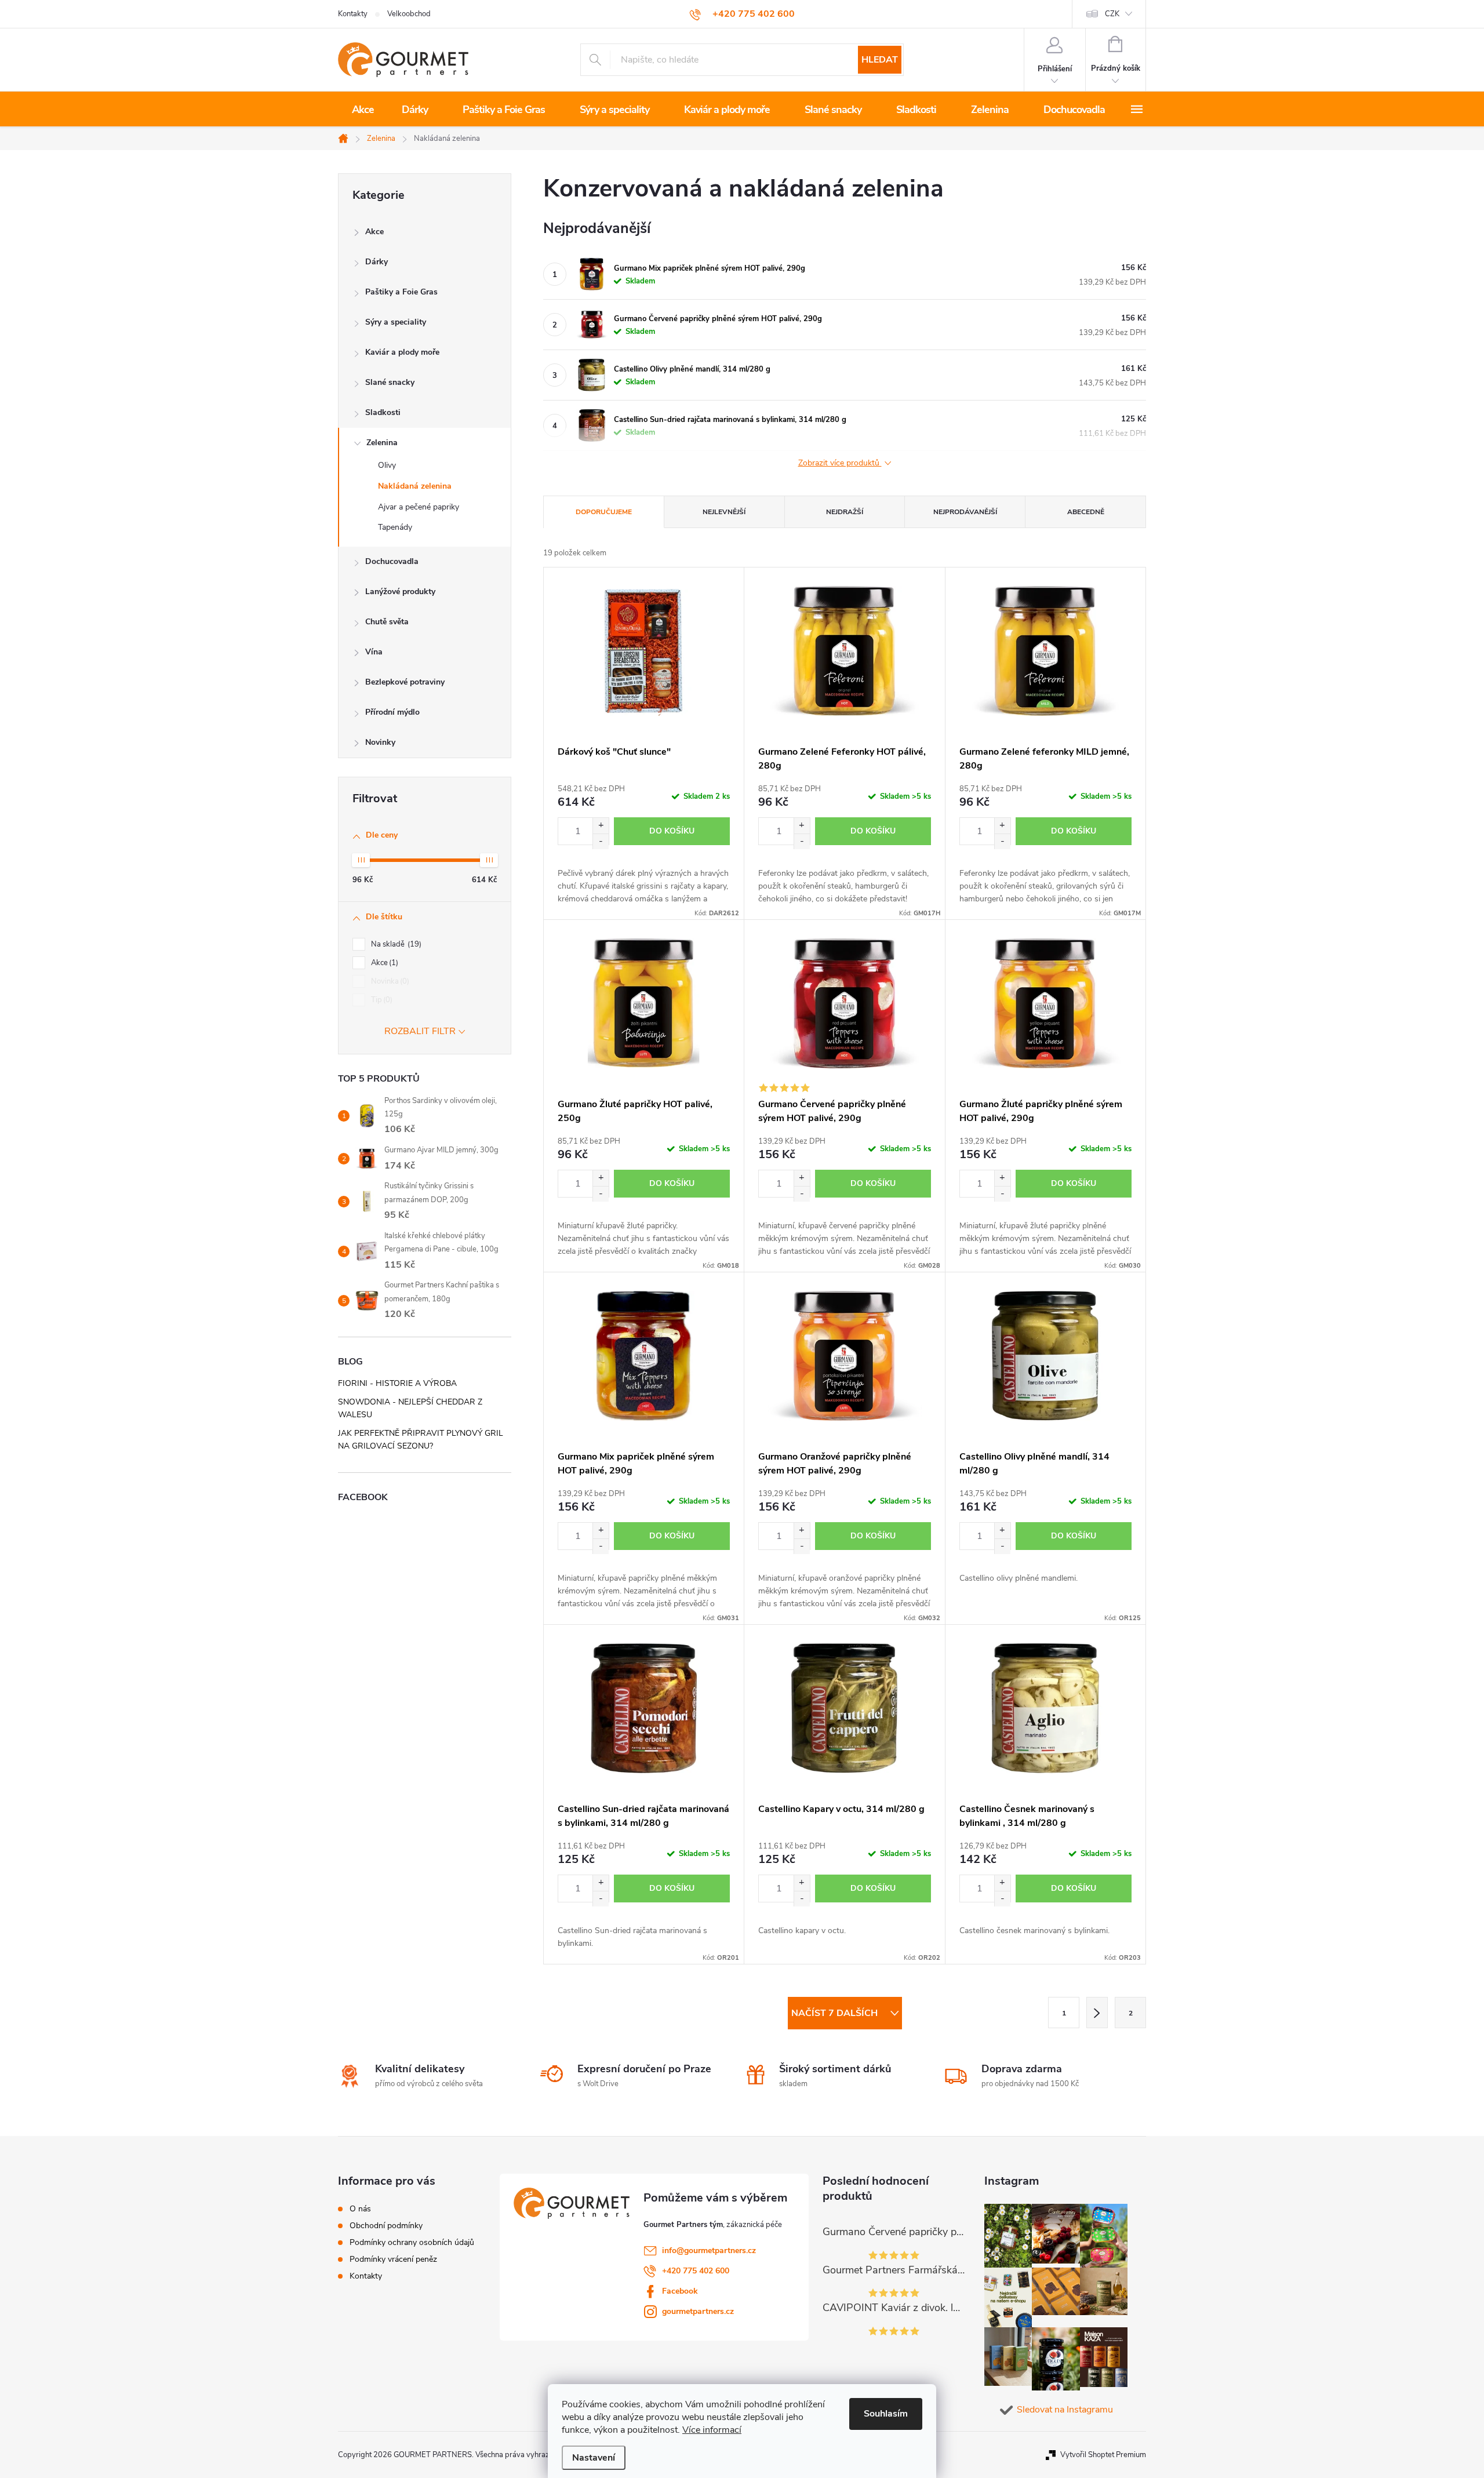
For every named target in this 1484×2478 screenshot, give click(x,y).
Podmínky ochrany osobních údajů (412, 2243)
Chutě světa (387, 622)
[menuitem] (363, 110)
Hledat (880, 60)
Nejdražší (845, 512)
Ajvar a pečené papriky (419, 507)
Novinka (389, 981)
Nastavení (594, 2458)
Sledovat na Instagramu (1065, 2410)
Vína (374, 652)
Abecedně (1086, 512)
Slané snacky (390, 382)
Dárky (377, 262)
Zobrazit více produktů (840, 463)
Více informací (712, 2430)
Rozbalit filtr (420, 1031)
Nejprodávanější (965, 512)
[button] (601, 826)
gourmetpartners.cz (698, 2311)
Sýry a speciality (396, 322)
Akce (374, 232)
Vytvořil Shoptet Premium (1103, 2455)
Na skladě (395, 944)
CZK (1112, 14)
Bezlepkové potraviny (405, 682)
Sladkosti (383, 412)
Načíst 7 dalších (836, 2013)
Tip (381, 1000)
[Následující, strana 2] (1097, 2013)
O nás (360, 2209)
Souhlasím (886, 2414)
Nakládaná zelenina (415, 486)
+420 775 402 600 (696, 2271)
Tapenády (395, 527)
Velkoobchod (409, 14)
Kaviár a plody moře (402, 352)
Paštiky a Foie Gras (401, 292)
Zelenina (382, 443)
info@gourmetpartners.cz (709, 2250)
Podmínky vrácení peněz (393, 2259)
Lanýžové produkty (400, 592)
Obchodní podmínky (386, 2226)
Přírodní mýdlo (392, 712)
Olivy (387, 465)
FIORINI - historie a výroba (397, 1383)
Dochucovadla (392, 561)
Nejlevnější (724, 512)
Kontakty (353, 14)
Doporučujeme (604, 512)
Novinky (380, 742)
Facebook (680, 2291)
